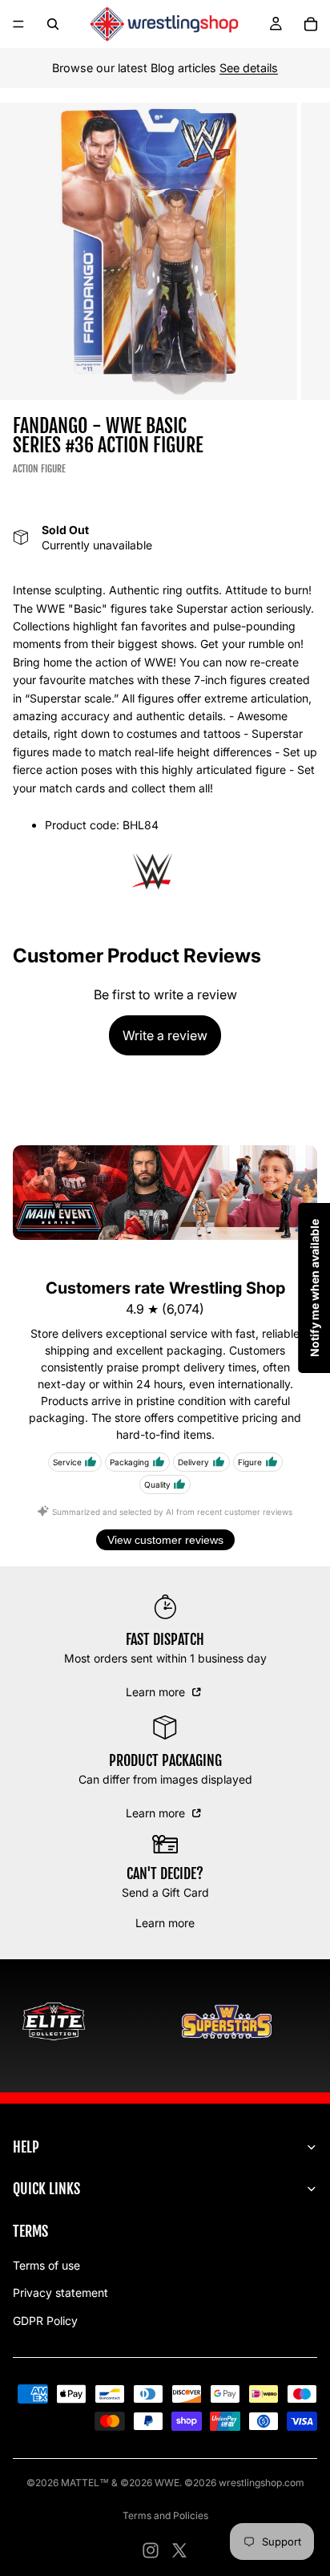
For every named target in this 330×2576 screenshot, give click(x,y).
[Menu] (18, 24)
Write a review (165, 1035)
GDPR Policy (45, 2321)
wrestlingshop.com (262, 2483)
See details (249, 68)
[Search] (53, 24)
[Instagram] (151, 2550)
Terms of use (46, 2265)
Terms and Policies (165, 2515)
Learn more (157, 1692)
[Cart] (311, 24)
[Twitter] (179, 2550)
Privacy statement (60, 2292)
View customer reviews (165, 1540)
